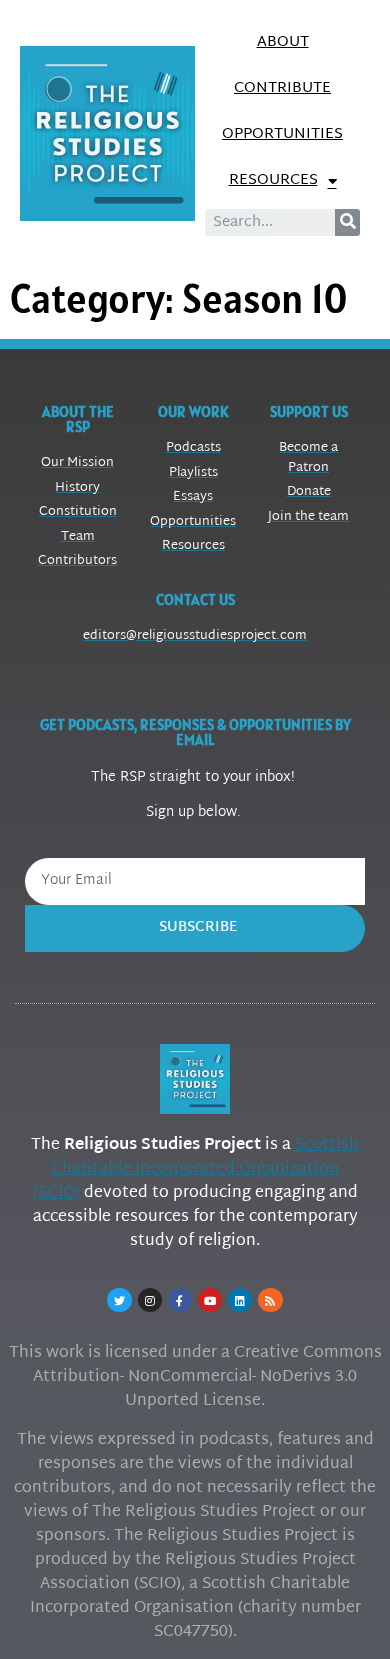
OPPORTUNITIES (282, 134)
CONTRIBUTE (282, 88)
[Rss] (270, 1300)
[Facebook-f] (180, 1300)
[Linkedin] (240, 1300)
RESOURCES (273, 180)
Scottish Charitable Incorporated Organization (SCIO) (196, 1169)
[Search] (347, 222)
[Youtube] (210, 1300)
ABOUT (283, 42)
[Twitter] (119, 1300)
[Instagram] (150, 1300)
